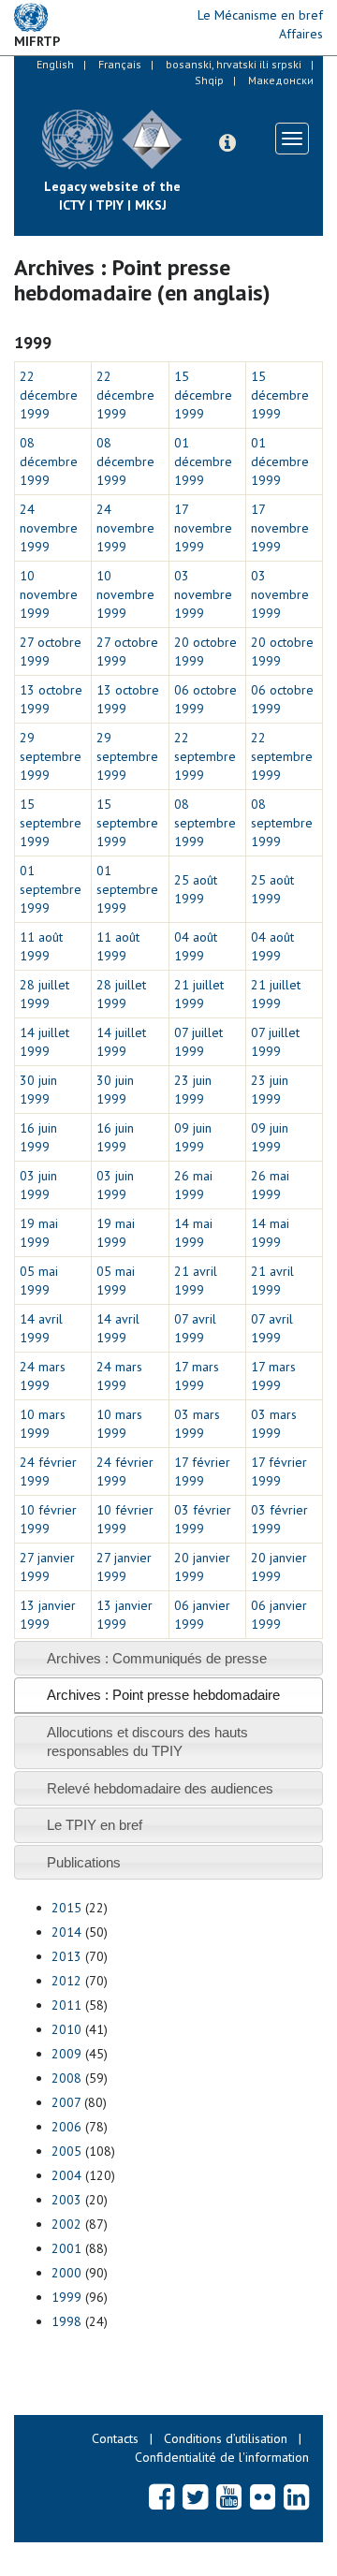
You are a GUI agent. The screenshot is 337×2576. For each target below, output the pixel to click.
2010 (66, 2029)
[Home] (197, 125)
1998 (66, 2321)
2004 (66, 2175)
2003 (66, 2200)
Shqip (209, 80)
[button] (227, 143)
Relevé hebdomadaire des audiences (160, 1788)
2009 (66, 2054)
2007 (66, 2102)
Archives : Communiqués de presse (157, 1658)
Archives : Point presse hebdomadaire (163, 1695)
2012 (66, 1981)
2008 (66, 2078)
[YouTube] (229, 2496)
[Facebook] (161, 2496)
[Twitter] (195, 2496)
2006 (66, 2127)
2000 (66, 2273)
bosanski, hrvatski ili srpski (234, 64)
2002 (66, 2224)
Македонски (281, 80)
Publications (84, 1862)
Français (120, 64)
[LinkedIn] (296, 2496)
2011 (66, 2005)
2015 (66, 1908)
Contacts (115, 2438)
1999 (66, 2297)
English (55, 64)
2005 (66, 2151)
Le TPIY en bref (95, 1825)
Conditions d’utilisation (226, 2438)
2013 (66, 1956)
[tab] (168, 1658)
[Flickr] (263, 2496)
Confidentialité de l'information (222, 2457)
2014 (66, 1932)
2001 (66, 2248)
